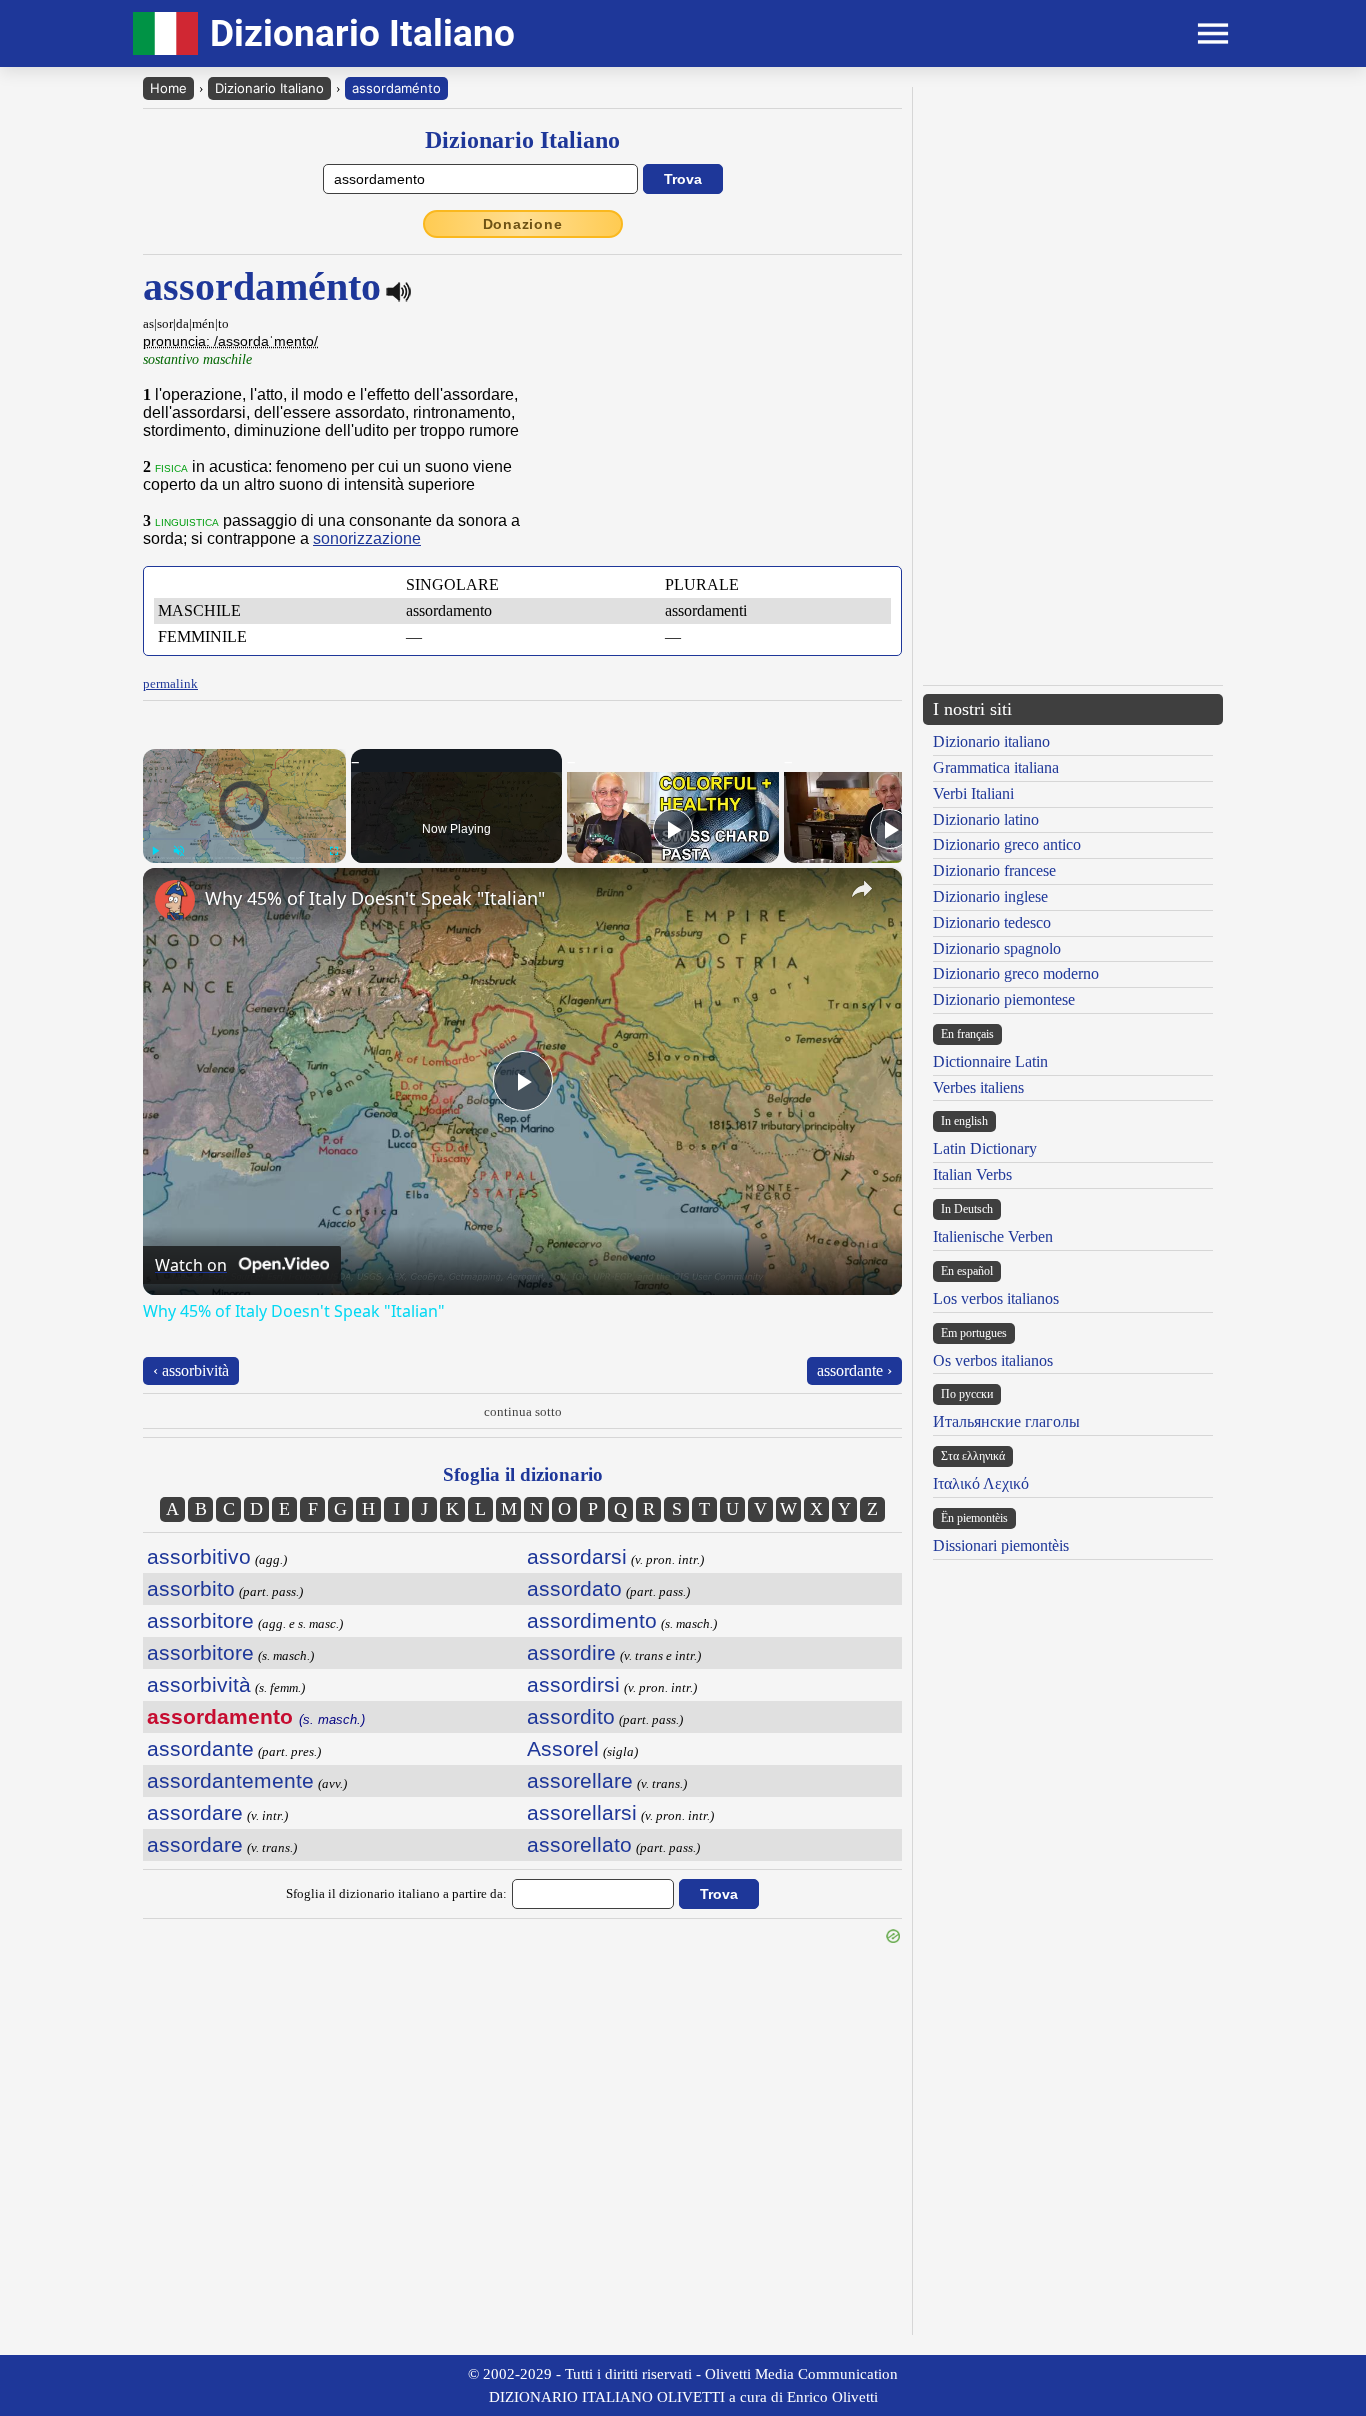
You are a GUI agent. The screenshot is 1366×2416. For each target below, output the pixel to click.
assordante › (854, 1370)
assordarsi (577, 1556)
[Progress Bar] (244, 839)
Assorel (563, 1748)
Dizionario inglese (990, 896)
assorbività (199, 1684)
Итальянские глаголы (1006, 1421)
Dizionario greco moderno (1016, 973)
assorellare (580, 1780)
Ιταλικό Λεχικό (981, 1483)
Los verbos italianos (996, 1298)
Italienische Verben (993, 1236)
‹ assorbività (191, 1370)
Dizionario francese (994, 870)
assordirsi (573, 1684)
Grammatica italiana (996, 767)
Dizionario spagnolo (997, 948)
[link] (175, 900)
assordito (571, 1716)
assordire (571, 1652)
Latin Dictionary (985, 1148)
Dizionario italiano (991, 741)
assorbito (191, 1588)
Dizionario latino (986, 819)
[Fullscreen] (334, 851)
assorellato (579, 1844)
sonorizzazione (367, 538)
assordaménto (396, 88)
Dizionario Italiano (269, 88)
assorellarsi (582, 1812)
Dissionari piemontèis (1001, 1545)
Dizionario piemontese (1004, 999)
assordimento (592, 1620)
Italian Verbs (972, 1174)
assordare (195, 1812)
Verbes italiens (978, 1087)
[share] (862, 889)
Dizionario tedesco (992, 922)
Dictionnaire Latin (990, 1061)
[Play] (155, 851)
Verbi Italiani (973, 793)
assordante (200, 1748)
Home (168, 88)
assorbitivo (199, 1556)
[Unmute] (179, 851)
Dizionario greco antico (1007, 844)
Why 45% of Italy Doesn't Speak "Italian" (375, 898)
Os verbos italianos (993, 1360)
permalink (170, 683)
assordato (574, 1588)
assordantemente (230, 1780)
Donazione (523, 224)
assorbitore (200, 1620)
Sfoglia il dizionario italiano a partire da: (396, 1893)
